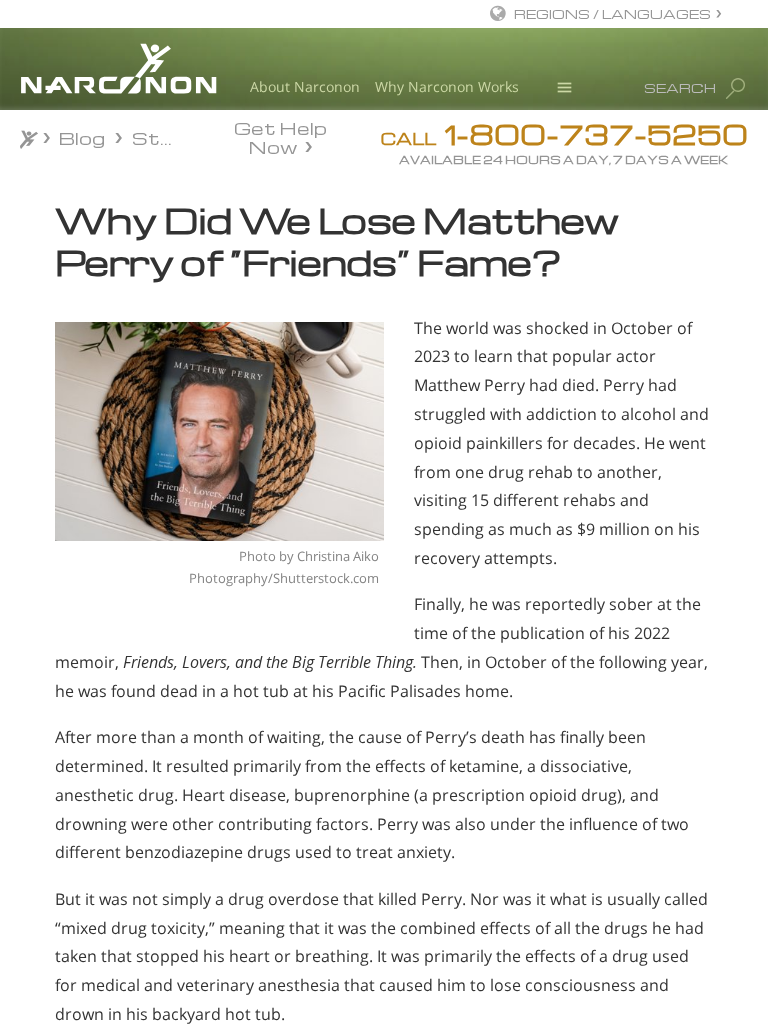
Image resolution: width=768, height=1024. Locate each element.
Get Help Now (280, 136)
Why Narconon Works (447, 86)
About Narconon (305, 86)
